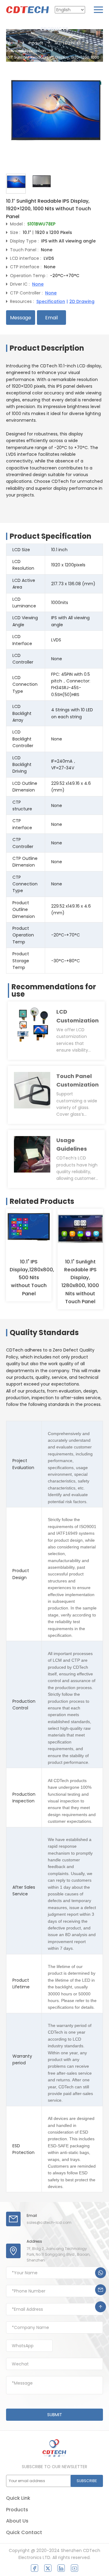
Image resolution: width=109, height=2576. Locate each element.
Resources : (22, 301)
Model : (17, 224)
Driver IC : (20, 284)
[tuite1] (48, 2568)
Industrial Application (26, 51)
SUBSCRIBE (87, 2481)
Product (36, 43)
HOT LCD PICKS (68, 43)
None (38, 284)
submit (55, 2415)
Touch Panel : (24, 250)
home (12, 43)
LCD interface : (26, 258)
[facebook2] (35, 2568)
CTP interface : (26, 267)
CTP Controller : (26, 293)
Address (34, 2241)
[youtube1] (74, 2568)
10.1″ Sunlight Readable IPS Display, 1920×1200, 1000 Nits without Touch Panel (53, 60)
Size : (15, 232)
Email (51, 318)
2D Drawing (82, 301)
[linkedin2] (61, 2568)
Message (21, 318)
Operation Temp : (29, 276)
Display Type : (24, 241)
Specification (51, 301)
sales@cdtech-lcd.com (49, 2222)
